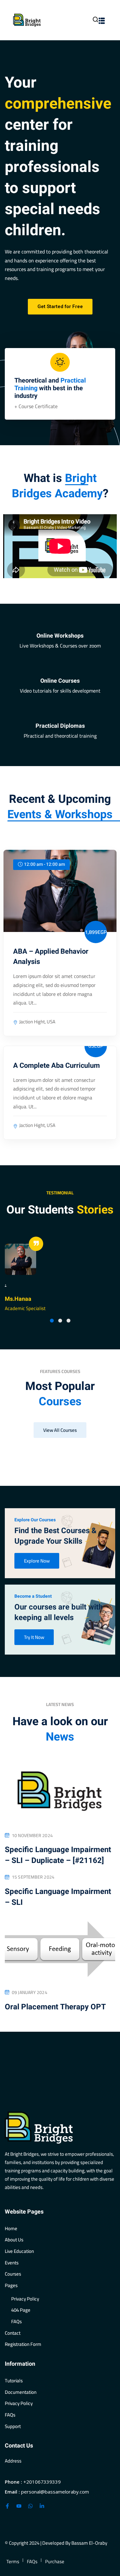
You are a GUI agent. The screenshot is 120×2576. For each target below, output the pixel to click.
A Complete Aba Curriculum (56, 1066)
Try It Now (34, 1637)
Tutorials (14, 2381)
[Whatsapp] (30, 2506)
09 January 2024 (30, 1993)
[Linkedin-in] (42, 2506)
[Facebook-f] (7, 2506)
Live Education (19, 2251)
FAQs (16, 2321)
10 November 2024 (32, 1836)
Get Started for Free (60, 306)
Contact (13, 2333)
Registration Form (23, 2344)
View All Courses (60, 1430)
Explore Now (37, 1561)
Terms (13, 2562)
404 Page (21, 2310)
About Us (14, 2240)
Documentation (21, 2392)
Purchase (55, 2562)
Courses (13, 2274)
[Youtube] (19, 2506)
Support (13, 2426)
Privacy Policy (25, 2299)
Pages (11, 2285)
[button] (52, 1321)
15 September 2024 (33, 1877)
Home (11, 2228)
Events (12, 2263)
